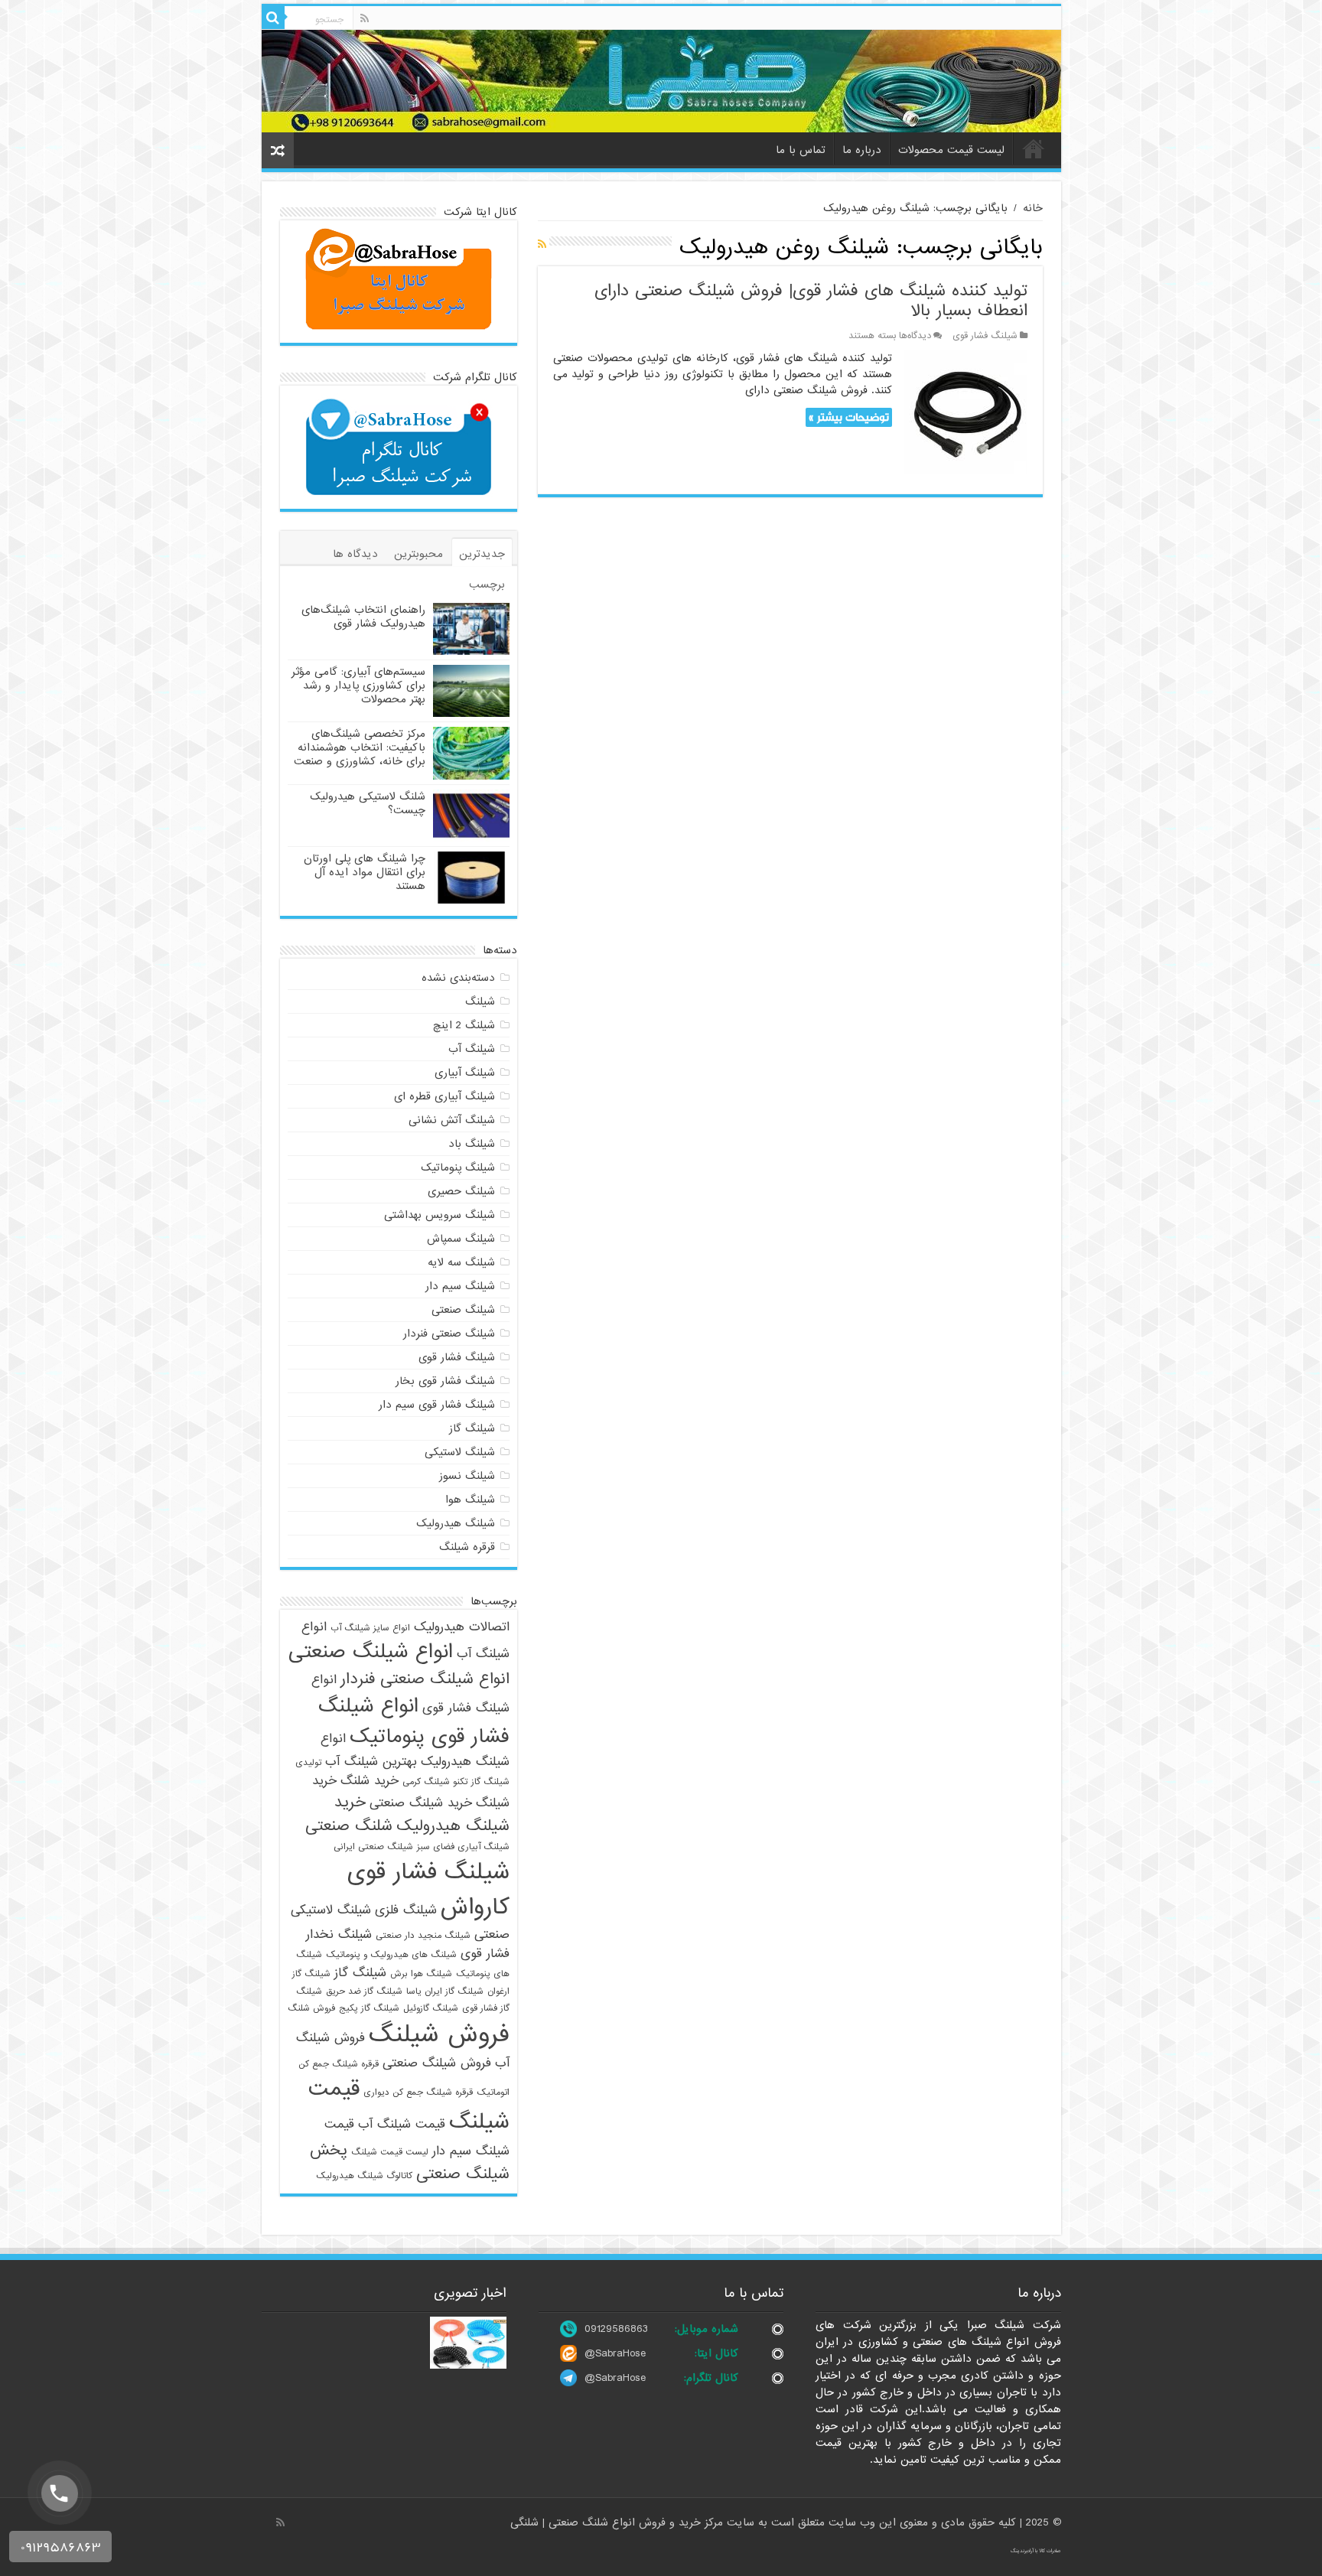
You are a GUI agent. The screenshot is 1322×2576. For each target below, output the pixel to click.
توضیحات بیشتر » (849, 417)
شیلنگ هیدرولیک (456, 1523)
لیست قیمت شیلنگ (390, 2152)
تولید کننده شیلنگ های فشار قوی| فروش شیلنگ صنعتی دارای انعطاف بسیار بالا (811, 301)
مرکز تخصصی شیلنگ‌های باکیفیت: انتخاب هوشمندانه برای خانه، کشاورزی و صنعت (360, 747)
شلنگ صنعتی (349, 1826)
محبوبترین (418, 554)
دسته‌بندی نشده (458, 978)
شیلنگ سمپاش (461, 1239)
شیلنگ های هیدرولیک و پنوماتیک (391, 1955)
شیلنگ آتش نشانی (452, 1120)
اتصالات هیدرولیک (462, 1627)
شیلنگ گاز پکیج (369, 2008)
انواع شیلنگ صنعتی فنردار (425, 1679)
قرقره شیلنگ (467, 1547)
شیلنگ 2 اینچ (464, 1025)
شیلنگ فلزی (406, 1910)
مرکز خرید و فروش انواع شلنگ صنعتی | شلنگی (619, 2522)
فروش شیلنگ (439, 2035)
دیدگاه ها (355, 554)
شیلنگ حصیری (461, 1191)
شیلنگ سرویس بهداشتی (440, 1215)
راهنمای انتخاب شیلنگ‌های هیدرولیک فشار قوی (363, 617)
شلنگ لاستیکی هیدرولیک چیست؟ (368, 803)
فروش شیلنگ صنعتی (437, 2063)
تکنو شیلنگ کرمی (435, 1782)
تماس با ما (801, 150)
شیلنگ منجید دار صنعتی (423, 1936)
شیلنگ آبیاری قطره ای (444, 1096)
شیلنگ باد (472, 1144)
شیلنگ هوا (470, 1500)
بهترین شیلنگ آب (371, 1762)
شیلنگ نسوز (467, 1476)
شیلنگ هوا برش (421, 1974)
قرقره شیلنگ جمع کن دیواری (418, 2092)
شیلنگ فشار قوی (985, 336)
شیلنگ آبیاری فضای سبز (463, 1847)
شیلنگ (480, 1001)
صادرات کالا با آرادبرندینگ (1036, 2551)
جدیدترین (482, 554)
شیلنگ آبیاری (465, 1073)
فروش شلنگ (311, 2008)
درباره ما (862, 150)
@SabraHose (615, 2353)
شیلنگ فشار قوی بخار (445, 1381)
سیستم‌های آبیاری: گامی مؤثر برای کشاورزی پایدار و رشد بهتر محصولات (358, 686)
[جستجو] (273, 18)
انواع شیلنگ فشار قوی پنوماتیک (414, 1721)
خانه (1034, 148)
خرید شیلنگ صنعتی (421, 1803)
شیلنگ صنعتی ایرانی (373, 1847)
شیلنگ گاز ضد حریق (364, 1991)
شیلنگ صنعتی (463, 1310)
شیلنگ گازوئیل (431, 2008)
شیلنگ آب (472, 1049)
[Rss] (365, 18)
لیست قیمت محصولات (951, 150)
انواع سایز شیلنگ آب (370, 1628)
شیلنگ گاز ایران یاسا (445, 1991)
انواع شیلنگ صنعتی (371, 1652)
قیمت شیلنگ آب (402, 2124)
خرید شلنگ (370, 1781)
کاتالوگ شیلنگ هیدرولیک (364, 2176)
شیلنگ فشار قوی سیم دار (437, 1405)
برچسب (487, 585)
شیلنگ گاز (472, 1428)
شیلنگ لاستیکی (460, 1452)
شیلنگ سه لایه (461, 1262)
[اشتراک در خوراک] (542, 245)
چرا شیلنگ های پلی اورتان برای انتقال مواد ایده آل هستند (365, 872)
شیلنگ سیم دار (460, 1286)
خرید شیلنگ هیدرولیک (422, 1814)
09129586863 (616, 2329)
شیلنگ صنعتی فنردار (449, 1334)
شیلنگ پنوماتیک (458, 1168)
